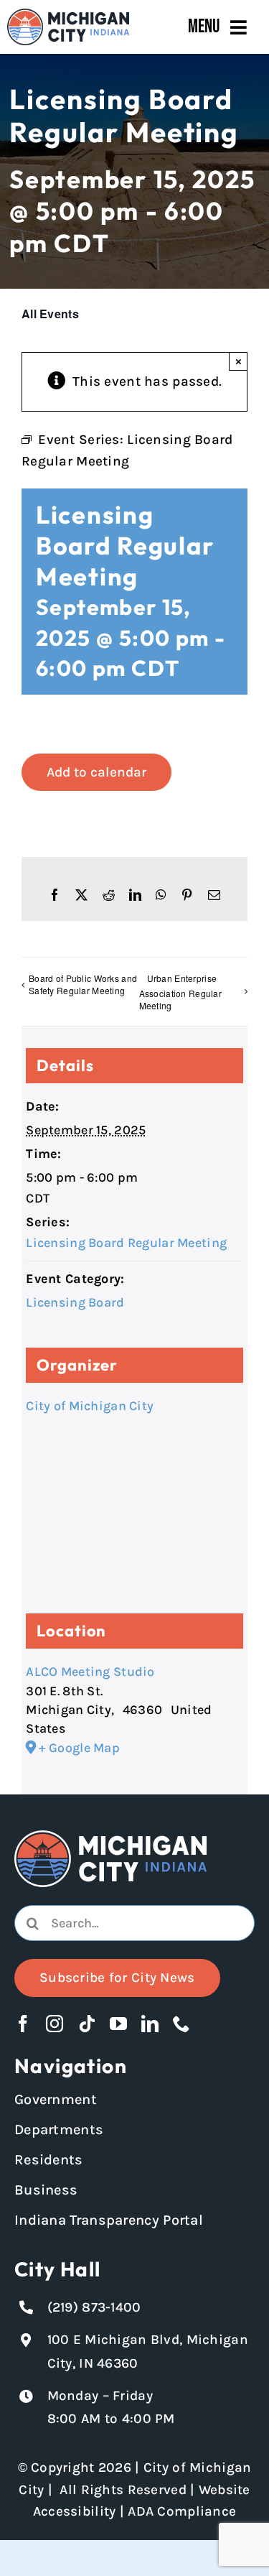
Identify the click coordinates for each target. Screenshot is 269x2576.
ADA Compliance (182, 2511)
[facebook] (23, 2024)
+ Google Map (79, 1748)
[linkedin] (150, 2024)
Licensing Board (75, 1302)
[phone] (181, 2024)
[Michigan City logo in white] (110, 1837)
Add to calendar (96, 772)
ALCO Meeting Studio (90, 1672)
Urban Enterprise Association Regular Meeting (180, 992)
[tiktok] (87, 2024)
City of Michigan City (90, 1406)
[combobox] (134, 1923)
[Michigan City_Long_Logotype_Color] (68, 15)
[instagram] (55, 2024)
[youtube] (118, 2024)
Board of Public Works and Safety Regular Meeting (83, 984)
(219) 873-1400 (94, 2307)
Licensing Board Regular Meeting (126, 1243)
